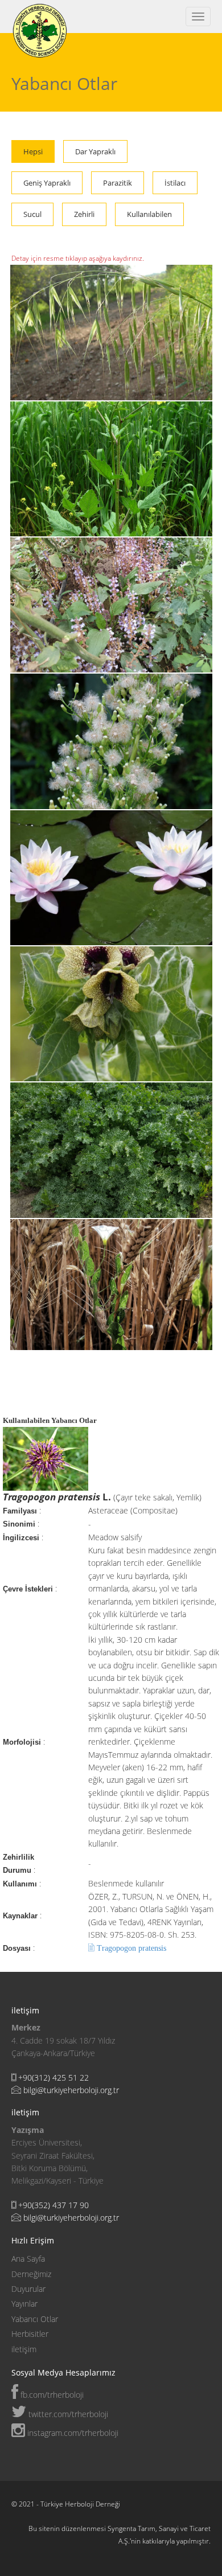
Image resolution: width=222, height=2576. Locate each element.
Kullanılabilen (149, 214)
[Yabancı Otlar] (112, 1283)
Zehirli (84, 214)
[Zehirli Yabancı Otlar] (112, 1013)
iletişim (24, 2349)
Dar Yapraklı (95, 151)
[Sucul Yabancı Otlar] (112, 877)
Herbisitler (30, 2334)
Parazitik (118, 183)
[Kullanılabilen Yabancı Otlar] (112, 1149)
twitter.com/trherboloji (67, 2414)
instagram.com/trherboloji (72, 2433)
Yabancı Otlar (35, 2319)
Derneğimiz (31, 2274)
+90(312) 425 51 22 (54, 2077)
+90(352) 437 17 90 (54, 2205)
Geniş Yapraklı (47, 183)
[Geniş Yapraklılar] (112, 468)
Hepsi (33, 151)
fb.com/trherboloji (51, 2395)
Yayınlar (24, 2304)
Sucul (32, 214)
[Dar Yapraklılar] (112, 332)
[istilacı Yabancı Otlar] (112, 741)
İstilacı (175, 183)
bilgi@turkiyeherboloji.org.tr (71, 2090)
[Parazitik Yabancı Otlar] (112, 604)
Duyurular (28, 2289)
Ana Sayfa (28, 2259)
